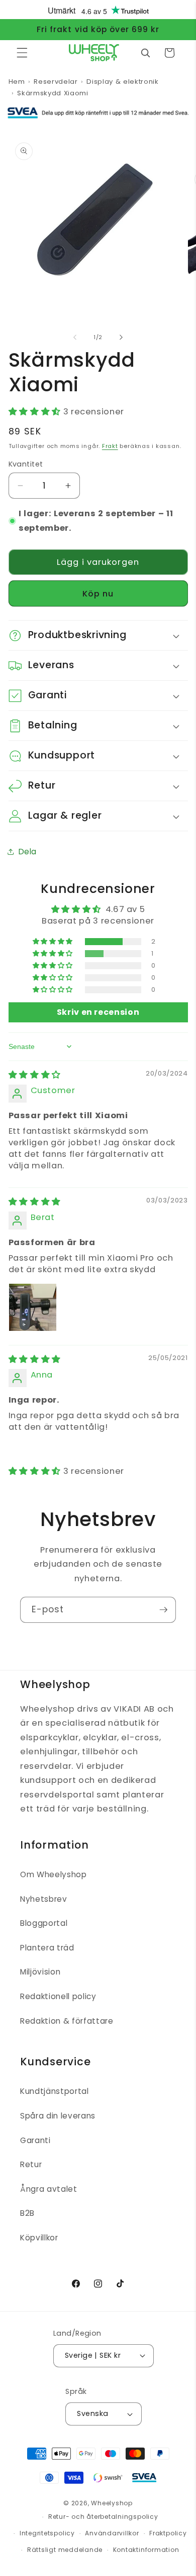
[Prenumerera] (163, 1610)
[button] (22, 53)
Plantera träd (47, 1948)
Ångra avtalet (49, 2189)
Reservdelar (56, 82)
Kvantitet (26, 464)
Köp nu (98, 594)
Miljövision (40, 1972)
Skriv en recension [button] (98, 1012)
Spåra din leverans (58, 2116)
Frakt (110, 446)
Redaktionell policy (58, 1996)
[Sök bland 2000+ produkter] (145, 53)
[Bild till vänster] (75, 337)
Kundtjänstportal (55, 2091)
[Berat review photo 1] (33, 1307)
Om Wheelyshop (54, 1874)
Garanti (35, 2140)
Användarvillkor (112, 2533)
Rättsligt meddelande (65, 2550)
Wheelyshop (112, 2503)
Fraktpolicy (168, 2533)
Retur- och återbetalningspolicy (103, 2517)
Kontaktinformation (146, 2550)
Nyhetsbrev (44, 1899)
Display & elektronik (122, 82)
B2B (27, 2213)
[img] (35, 1075)
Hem (17, 82)
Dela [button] (28, 852)
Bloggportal (44, 1923)
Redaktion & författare (67, 2021)
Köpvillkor (39, 2238)
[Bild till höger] (121, 337)
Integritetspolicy (47, 2533)
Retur (31, 2164)
